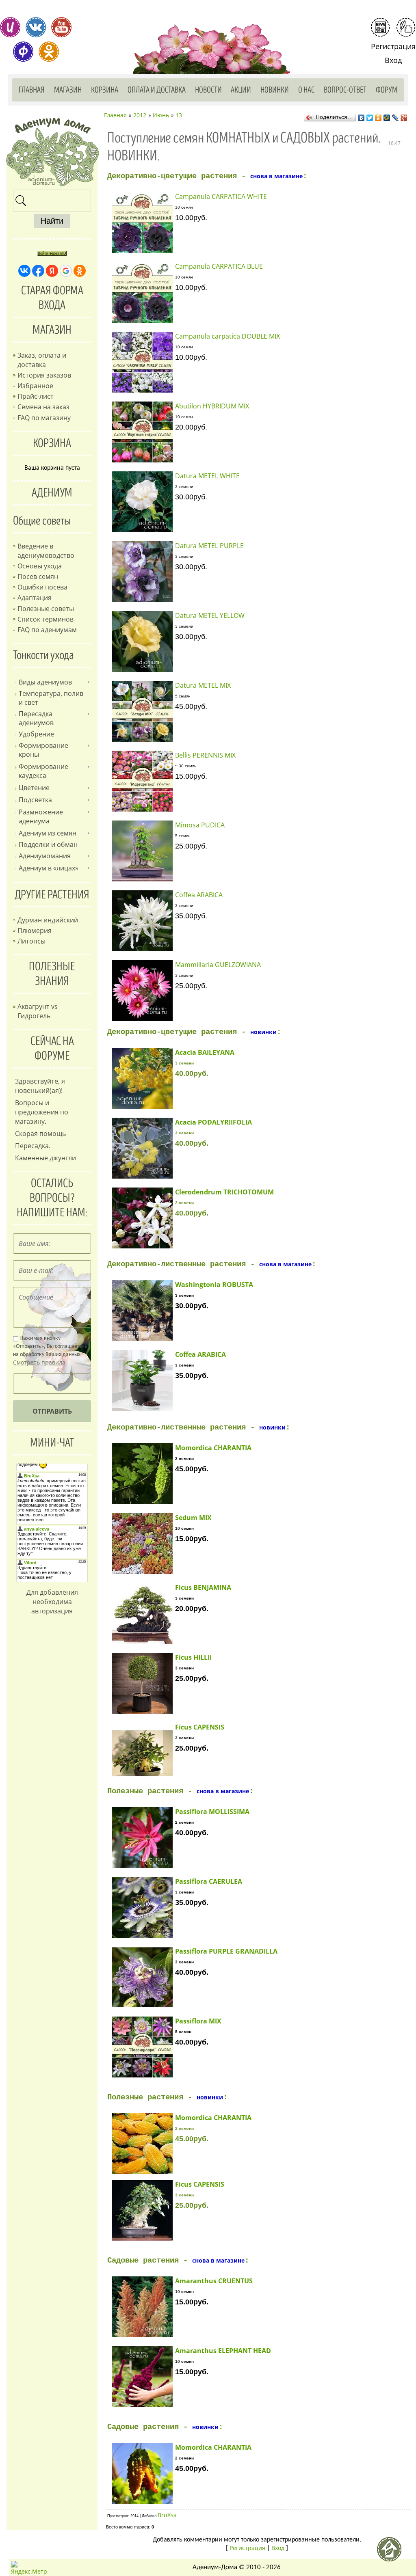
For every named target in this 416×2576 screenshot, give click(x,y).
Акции (241, 90)
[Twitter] (370, 116)
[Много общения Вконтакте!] (36, 27)
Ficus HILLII (193, 1657)
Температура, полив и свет (51, 698)
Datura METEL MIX (203, 685)
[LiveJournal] (395, 116)
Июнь (161, 115)
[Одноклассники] (378, 116)
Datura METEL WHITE (207, 476)
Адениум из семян (48, 833)
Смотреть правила (39, 1362)
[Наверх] (392, 2552)
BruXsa (167, 2515)
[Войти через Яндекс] (52, 271)
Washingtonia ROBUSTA (214, 1285)
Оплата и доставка (157, 90)
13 (179, 115)
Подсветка (35, 800)
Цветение (34, 788)
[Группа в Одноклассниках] (49, 52)
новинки (263, 1032)
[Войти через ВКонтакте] (24, 271)
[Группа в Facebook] (23, 52)
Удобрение (36, 734)
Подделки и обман (48, 844)
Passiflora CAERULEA (209, 1881)
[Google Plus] (404, 116)
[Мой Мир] (387, 116)
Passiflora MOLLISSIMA (212, 1812)
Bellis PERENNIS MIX (205, 755)
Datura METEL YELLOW (210, 615)
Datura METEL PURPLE (209, 546)
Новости (208, 90)
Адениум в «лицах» (49, 868)
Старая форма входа (52, 298)
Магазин (68, 90)
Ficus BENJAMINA (203, 1587)
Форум (387, 90)
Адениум (52, 493)
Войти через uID (52, 253)
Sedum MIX (193, 1518)
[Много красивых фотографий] (10, 27)
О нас (306, 90)
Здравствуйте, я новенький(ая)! (40, 1086)
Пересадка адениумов (36, 718)
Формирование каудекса (43, 771)
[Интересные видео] (61, 27)
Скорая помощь (40, 1134)
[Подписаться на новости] (380, 27)
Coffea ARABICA (199, 895)
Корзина (105, 90)
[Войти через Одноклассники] (80, 271)
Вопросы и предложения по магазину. (42, 1112)
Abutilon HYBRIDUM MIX (212, 406)
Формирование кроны (43, 750)
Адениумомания (45, 856)
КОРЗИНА (52, 443)
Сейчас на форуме (52, 1049)
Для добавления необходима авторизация (52, 1602)
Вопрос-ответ (345, 90)
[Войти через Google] (66, 271)
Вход (393, 60)
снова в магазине (276, 176)
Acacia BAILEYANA (205, 1052)
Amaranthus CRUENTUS (214, 2281)
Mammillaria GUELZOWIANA (218, 965)
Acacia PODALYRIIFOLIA (213, 1122)
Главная (32, 90)
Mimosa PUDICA (200, 825)
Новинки (275, 90)
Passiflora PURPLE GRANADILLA (226, 1951)
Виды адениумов (45, 682)
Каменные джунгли (45, 1158)
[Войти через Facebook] (38, 271)
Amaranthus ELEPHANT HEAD (223, 2351)
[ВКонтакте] (361, 116)
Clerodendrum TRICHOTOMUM (224, 1192)
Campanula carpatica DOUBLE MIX (227, 336)
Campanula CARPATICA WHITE (221, 196)
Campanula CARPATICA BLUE (219, 266)
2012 (140, 115)
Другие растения (52, 895)
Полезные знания (52, 974)
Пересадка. (33, 1146)
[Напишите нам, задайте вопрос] (406, 27)
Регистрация (393, 46)
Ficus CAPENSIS (200, 1727)
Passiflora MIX (198, 2021)
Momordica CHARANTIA (213, 1448)
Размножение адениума (41, 816)
